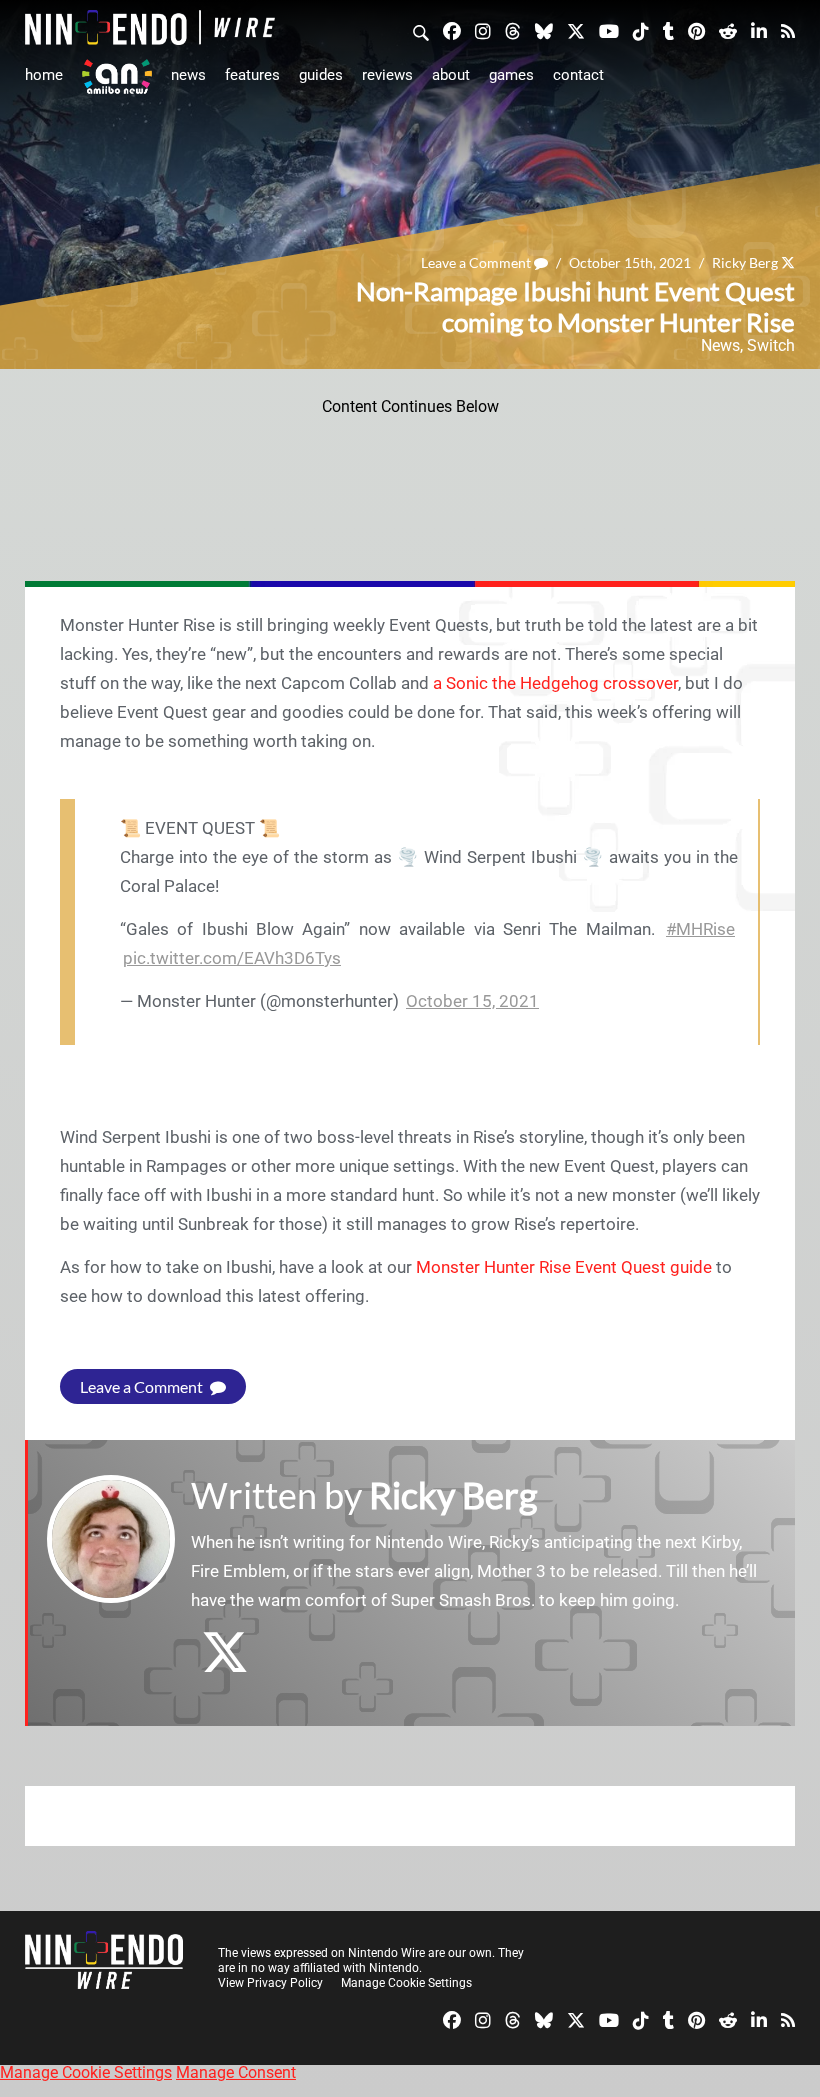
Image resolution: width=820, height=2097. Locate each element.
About (451, 75)
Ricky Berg (745, 262)
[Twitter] (576, 30)
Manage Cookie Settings (406, 1983)
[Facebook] (452, 30)
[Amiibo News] (117, 76)
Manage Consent (236, 2072)
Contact (578, 75)
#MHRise (700, 929)
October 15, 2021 (472, 1001)
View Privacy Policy (270, 1983)
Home (44, 75)
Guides (321, 75)
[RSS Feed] (788, 30)
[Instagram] (483, 30)
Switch (771, 345)
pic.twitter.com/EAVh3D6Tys (232, 958)
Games (511, 75)
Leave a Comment (477, 262)
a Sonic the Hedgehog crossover (555, 683)
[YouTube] (609, 30)
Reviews (387, 75)
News (188, 75)
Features (252, 75)
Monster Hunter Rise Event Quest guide (564, 1267)
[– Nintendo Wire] (150, 27)
